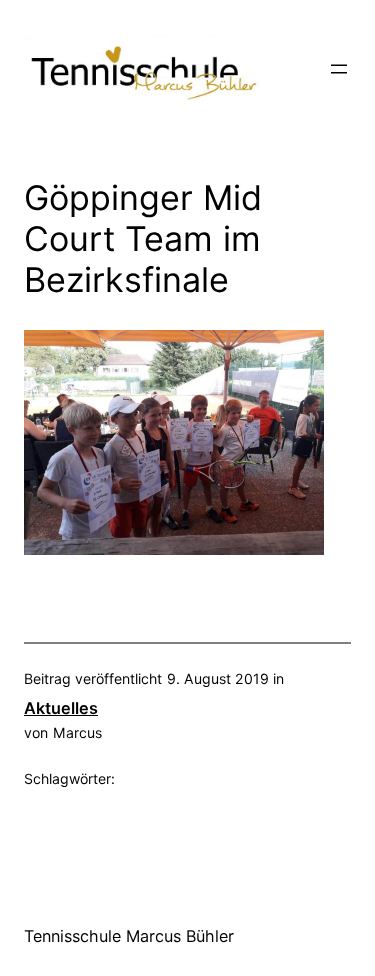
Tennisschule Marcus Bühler (129, 936)
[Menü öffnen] (339, 69)
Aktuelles (61, 708)
